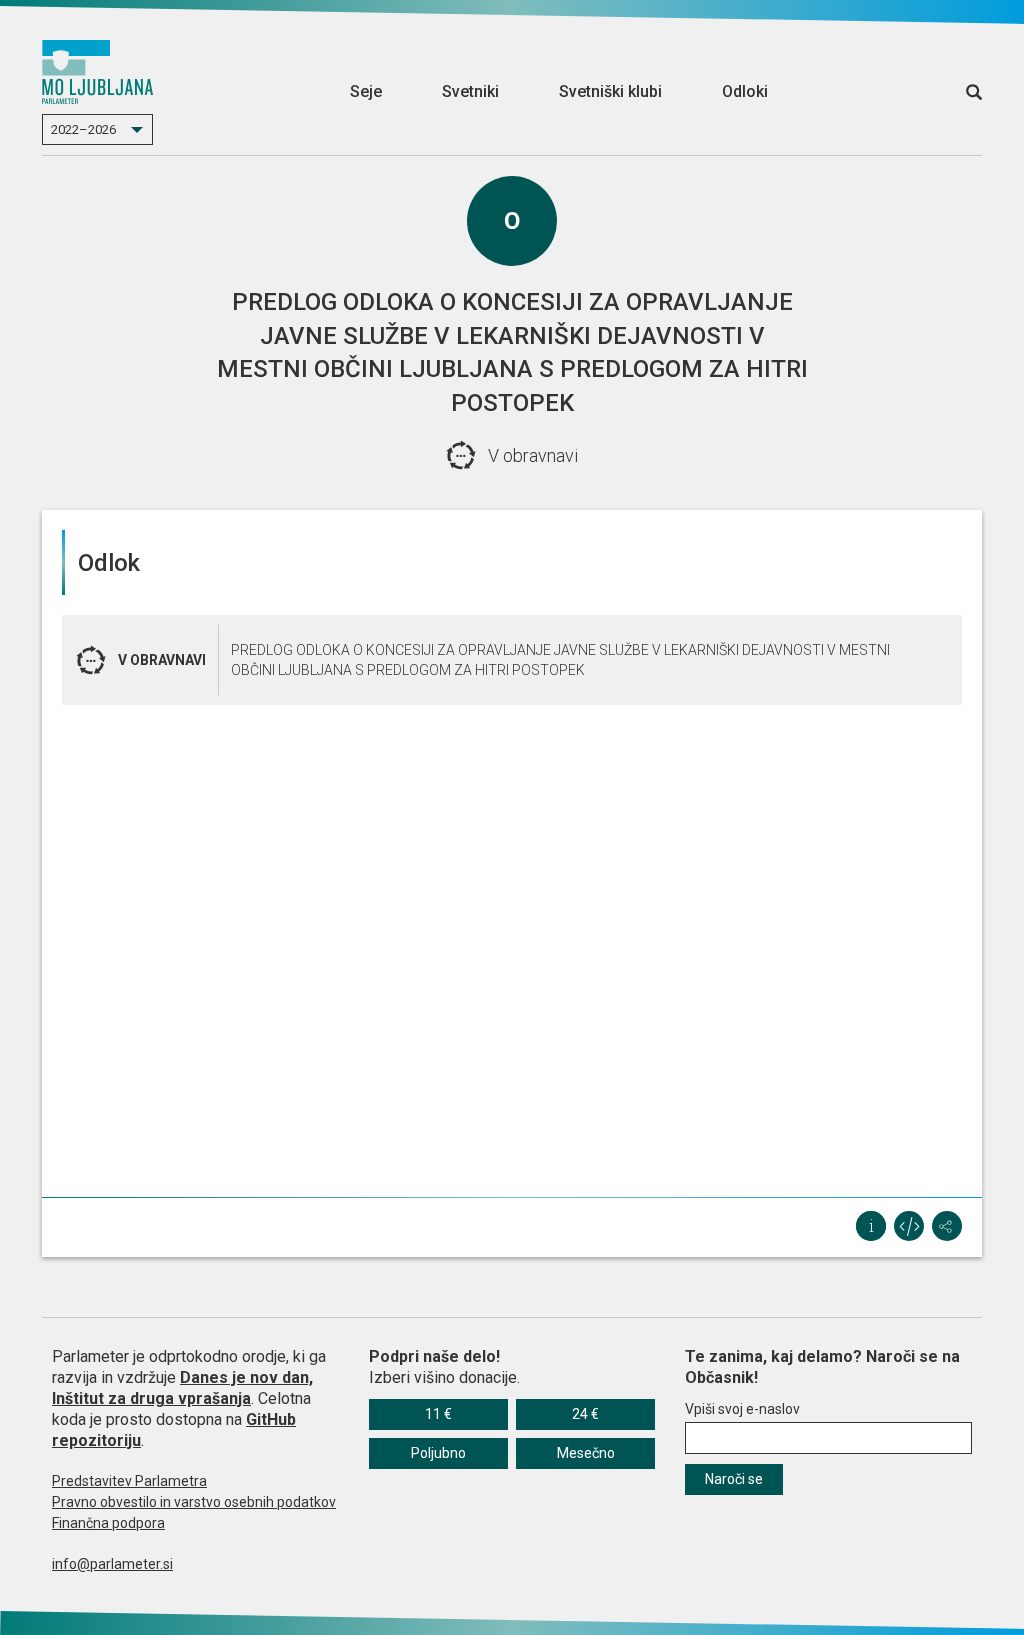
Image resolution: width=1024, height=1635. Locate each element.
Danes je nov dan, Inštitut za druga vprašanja (182, 1388)
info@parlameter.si (112, 1564)
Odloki (745, 91)
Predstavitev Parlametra (129, 1481)
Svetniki (470, 91)
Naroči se (734, 1479)
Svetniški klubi (610, 91)
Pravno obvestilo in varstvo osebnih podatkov (194, 1502)
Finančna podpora (108, 1523)
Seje (366, 91)
